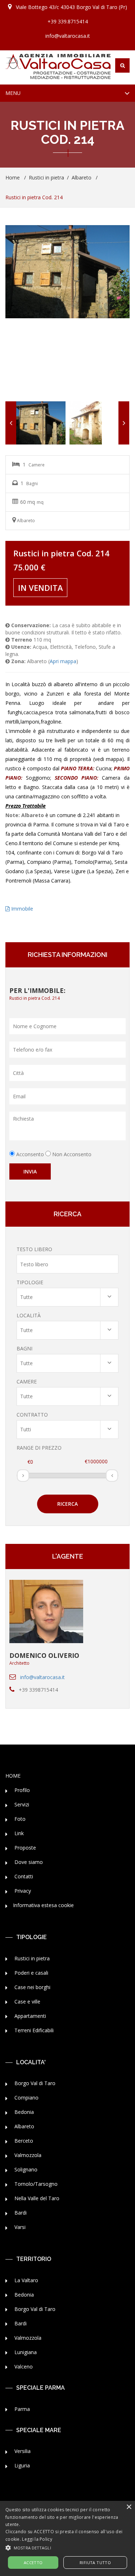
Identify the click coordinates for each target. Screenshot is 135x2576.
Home (13, 177)
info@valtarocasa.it (68, 36)
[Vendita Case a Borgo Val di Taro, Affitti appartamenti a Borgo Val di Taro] (58, 67)
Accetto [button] (33, 2563)
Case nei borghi (32, 1987)
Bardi (20, 2213)
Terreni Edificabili (33, 2030)
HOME (13, 1776)
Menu (21, 95)
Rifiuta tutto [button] (95, 2563)
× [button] (129, 2507)
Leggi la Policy (37, 2539)
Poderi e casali (31, 1973)
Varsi (19, 2227)
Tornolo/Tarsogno (35, 2184)
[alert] (67, 2538)
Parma (21, 2409)
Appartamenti (30, 2016)
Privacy (22, 1891)
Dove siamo (28, 1862)
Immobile (21, 909)
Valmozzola (27, 2155)
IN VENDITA (40, 588)
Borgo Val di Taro (34, 2083)
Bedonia (23, 2112)
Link (18, 1833)
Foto (19, 1819)
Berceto (23, 2141)
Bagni (24, 1348)
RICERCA (67, 1504)
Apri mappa (63, 661)
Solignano (25, 2169)
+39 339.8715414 (68, 21)
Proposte (24, 1848)
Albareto (82, 177)
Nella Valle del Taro (36, 2198)
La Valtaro (26, 2280)
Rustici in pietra (46, 177)
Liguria (21, 2465)
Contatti (23, 1876)
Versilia (22, 2451)
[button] (67, 2547)
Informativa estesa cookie (43, 1905)
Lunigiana (25, 2352)
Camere (27, 1382)
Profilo (21, 1790)
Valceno (23, 2367)
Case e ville (27, 2001)
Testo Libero (34, 1249)
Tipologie (30, 1282)
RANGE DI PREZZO (39, 1448)
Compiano (26, 2098)
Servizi (21, 1804)
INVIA (30, 1171)
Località (29, 1315)
